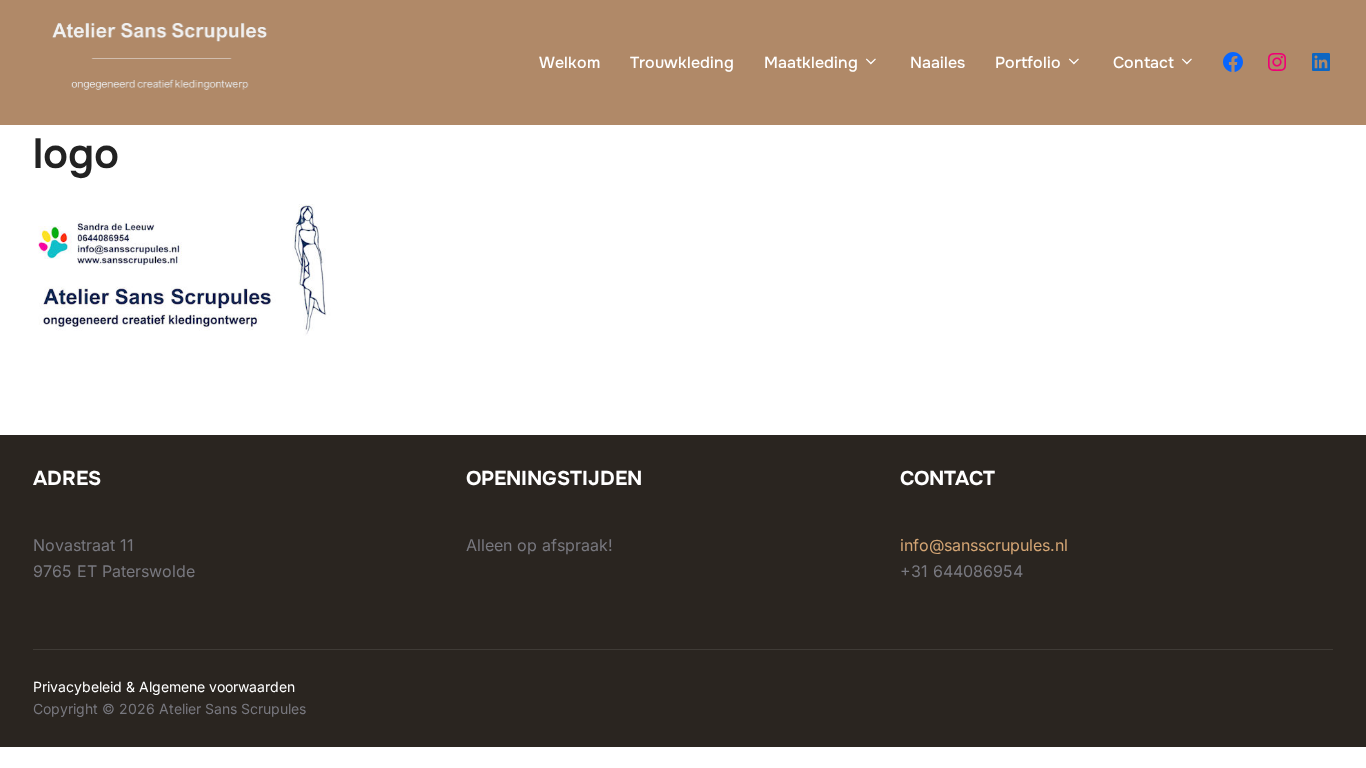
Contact (1143, 62)
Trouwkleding (682, 62)
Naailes (937, 62)
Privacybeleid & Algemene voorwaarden (164, 686)
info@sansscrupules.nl (984, 545)
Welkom (569, 62)
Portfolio (1028, 62)
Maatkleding (811, 62)
